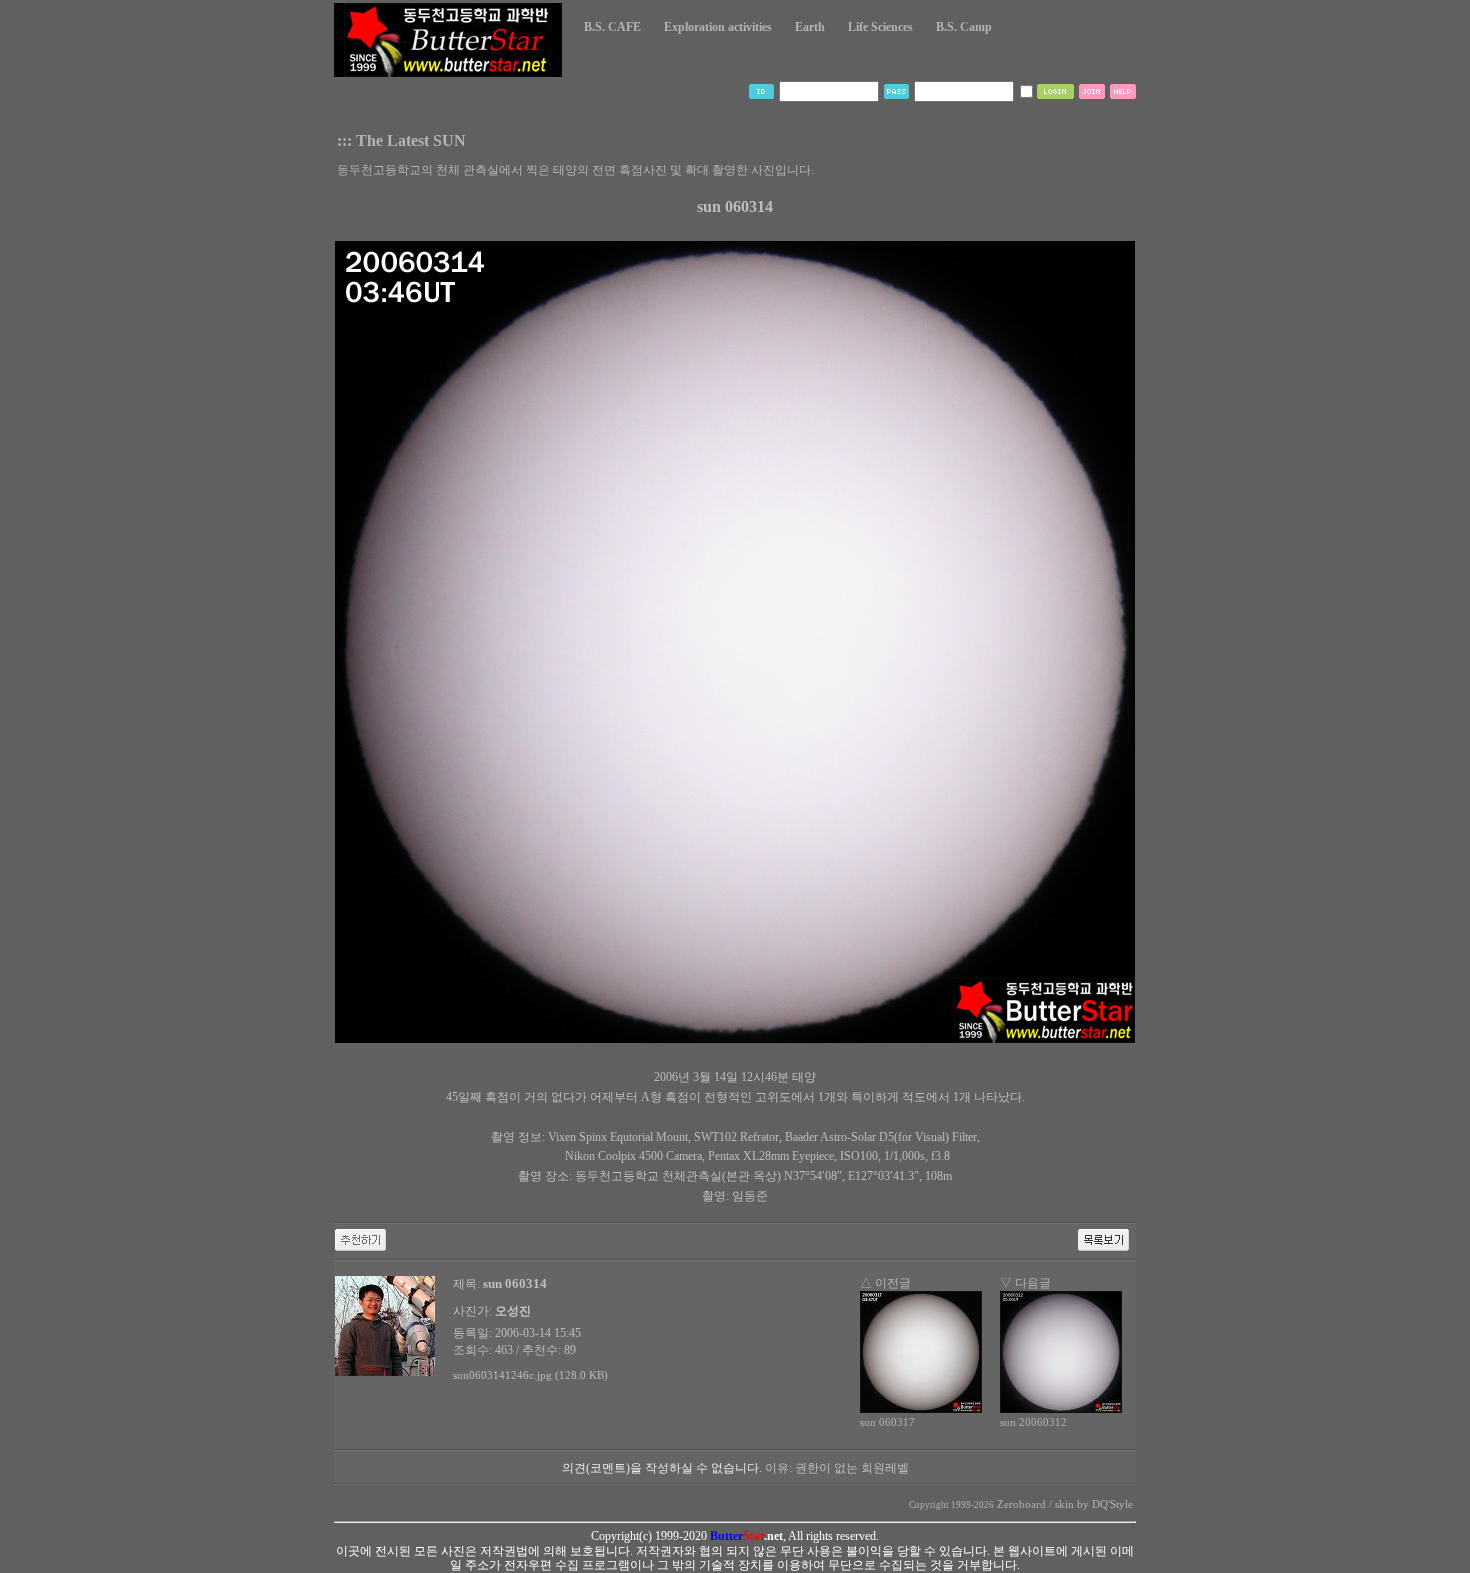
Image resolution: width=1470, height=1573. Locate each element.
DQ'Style (1112, 1504)
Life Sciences (880, 27)
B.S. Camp (964, 27)
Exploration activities (718, 27)
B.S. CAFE (612, 27)
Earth (810, 27)
